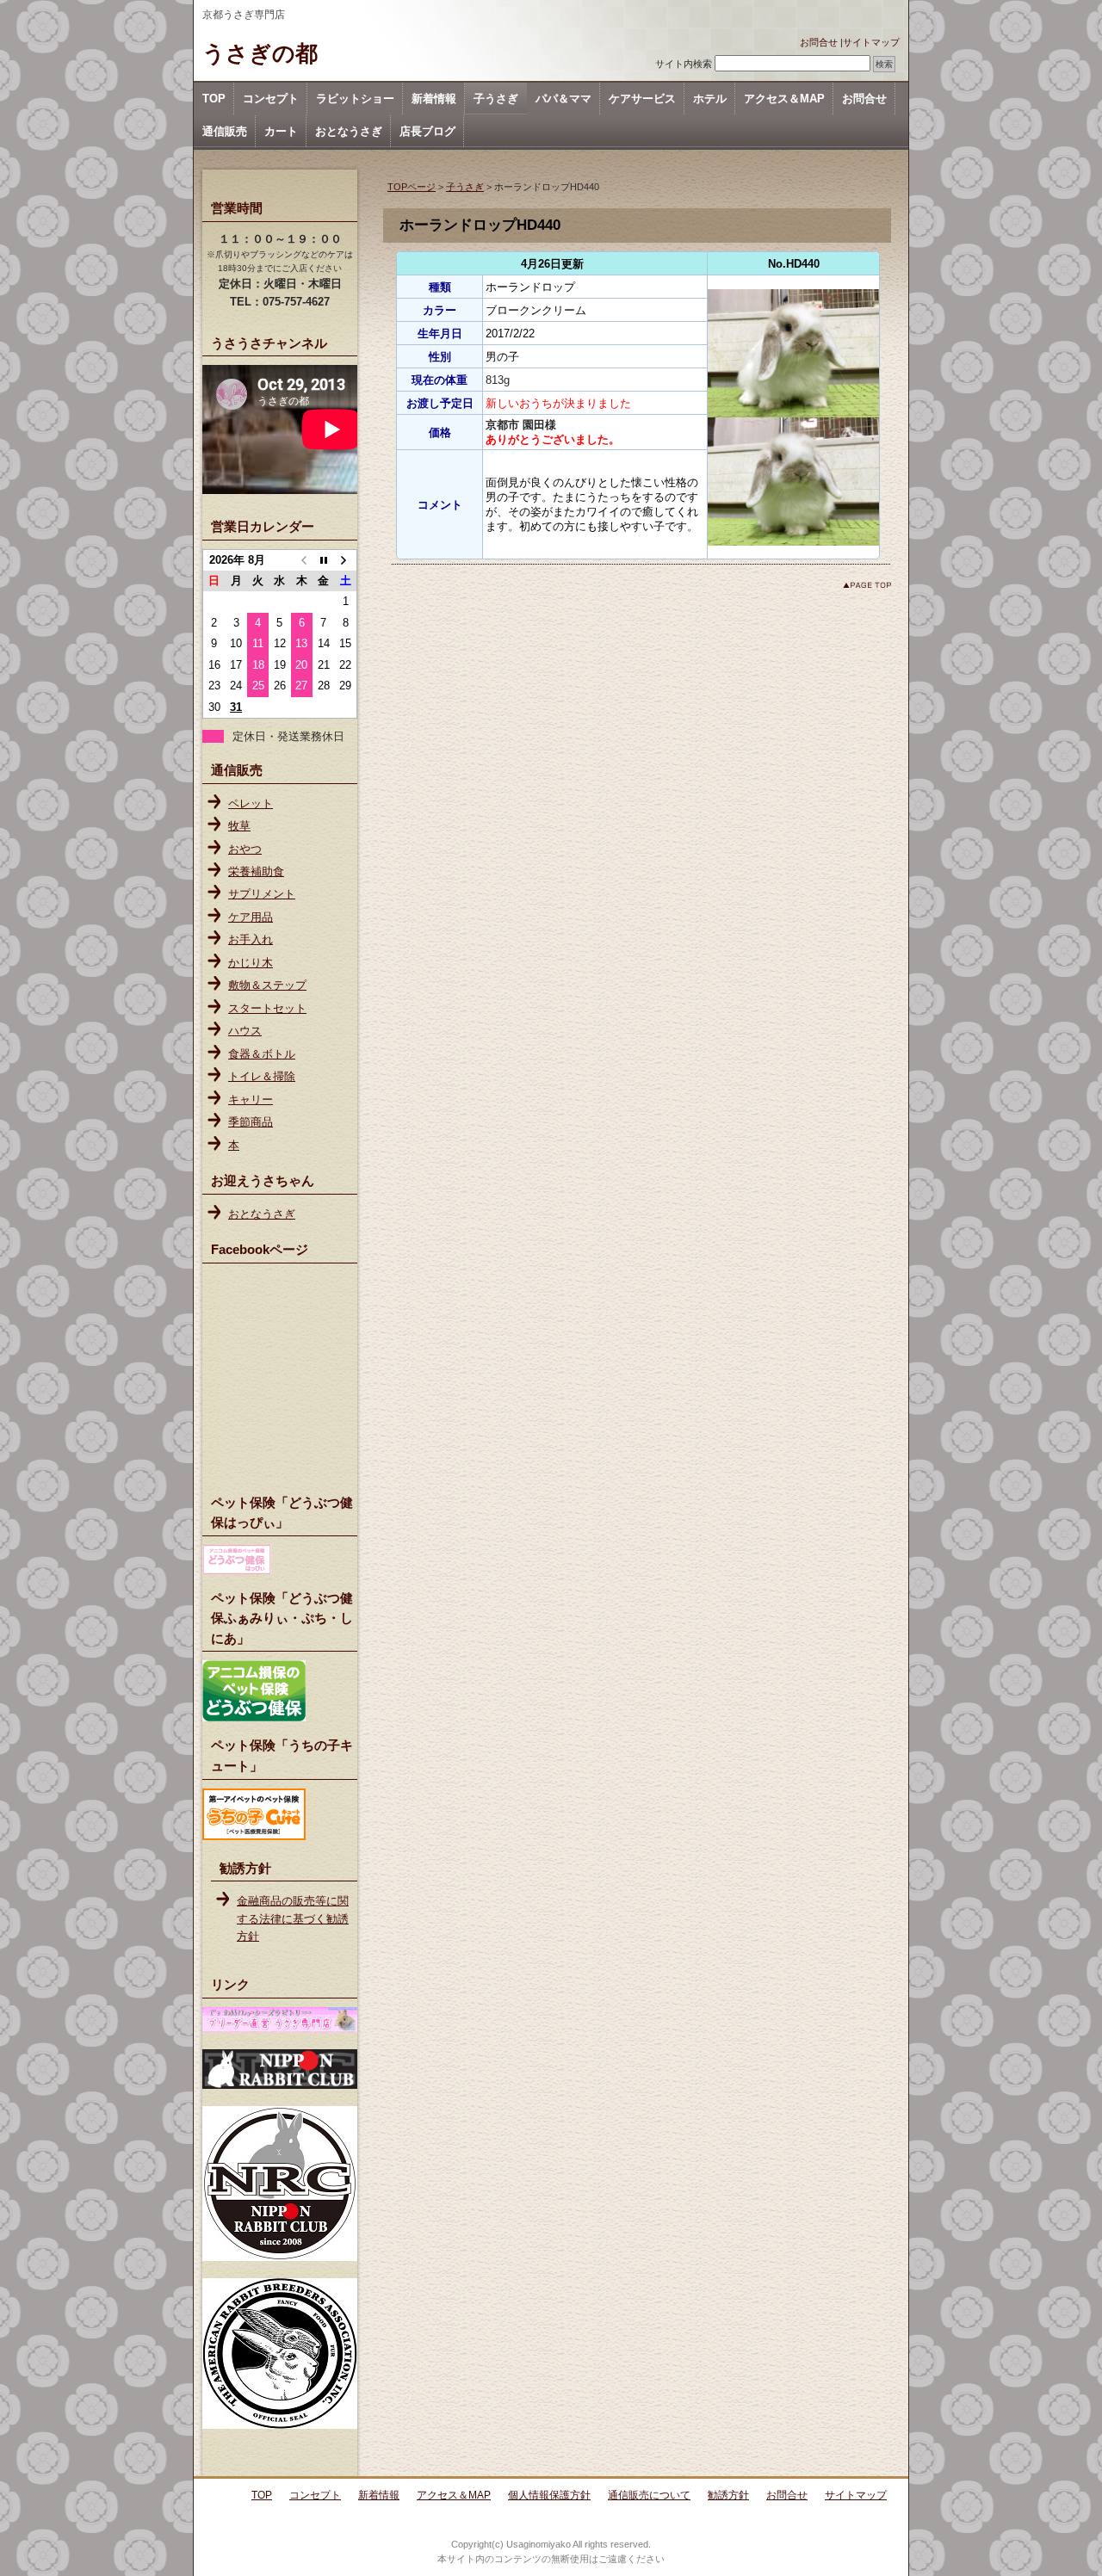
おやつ (245, 849)
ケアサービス (642, 99)
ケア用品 (251, 917)
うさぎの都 (260, 53)
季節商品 (251, 1122)
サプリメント (262, 894)
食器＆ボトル (262, 1054)
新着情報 (434, 99)
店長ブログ (427, 131)
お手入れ (251, 939)
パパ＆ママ (563, 99)
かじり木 (251, 963)
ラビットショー (355, 99)
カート (281, 131)
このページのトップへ (867, 585)
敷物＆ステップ (267, 985)
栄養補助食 (256, 871)
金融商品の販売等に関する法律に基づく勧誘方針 (293, 1918)
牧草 (239, 826)
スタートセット (267, 1008)
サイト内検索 (684, 64)
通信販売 (225, 131)
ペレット (251, 803)
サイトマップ (871, 42)
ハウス (245, 1031)
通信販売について (649, 2495)
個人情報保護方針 (549, 2495)
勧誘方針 (728, 2495)
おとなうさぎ (349, 131)
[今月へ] (323, 560)
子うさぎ (496, 99)
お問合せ (819, 42)
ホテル (710, 99)
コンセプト (271, 99)
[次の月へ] (346, 560)
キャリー (251, 1100)
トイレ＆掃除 (262, 1076)
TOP (214, 99)
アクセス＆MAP (784, 99)
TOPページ (412, 187)
